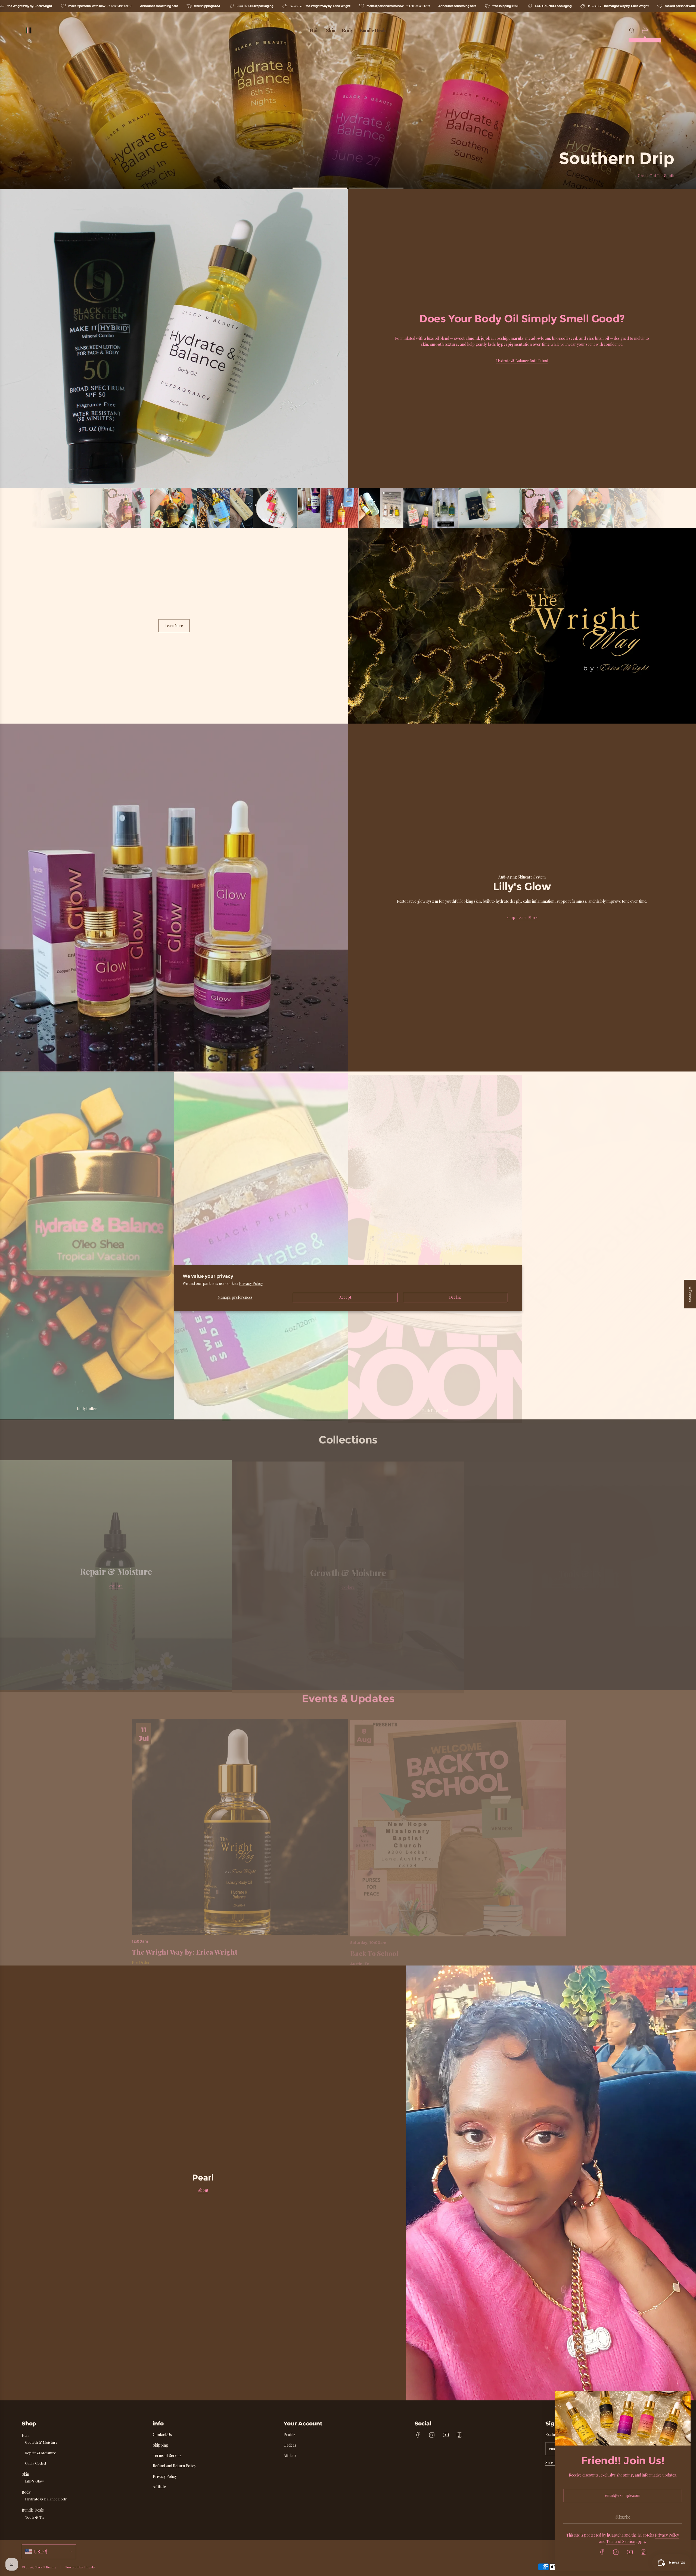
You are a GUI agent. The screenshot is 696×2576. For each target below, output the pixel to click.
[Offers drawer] (645, 30)
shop (511, 918)
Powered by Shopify (80, 2567)
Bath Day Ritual (435, 1408)
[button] (6, 898)
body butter (87, 1408)
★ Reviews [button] (690, 1294)
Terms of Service (621, 2541)
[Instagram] (432, 2435)
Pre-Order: (294, 6)
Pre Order (141, 1960)
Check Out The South (656, 176)
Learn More (174, 626)
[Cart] (658, 30)
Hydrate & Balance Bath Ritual (522, 361)
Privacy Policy (251, 1283)
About (203, 2190)
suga (261, 1408)
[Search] (632, 30)
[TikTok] (459, 2435)
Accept (345, 1298)
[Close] (680, 2402)
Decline (455, 1298)
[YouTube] (446, 2435)
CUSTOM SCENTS (117, 6)
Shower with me (609, 1408)
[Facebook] (418, 2435)
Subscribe (554, 2463)
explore (116, 1584)
